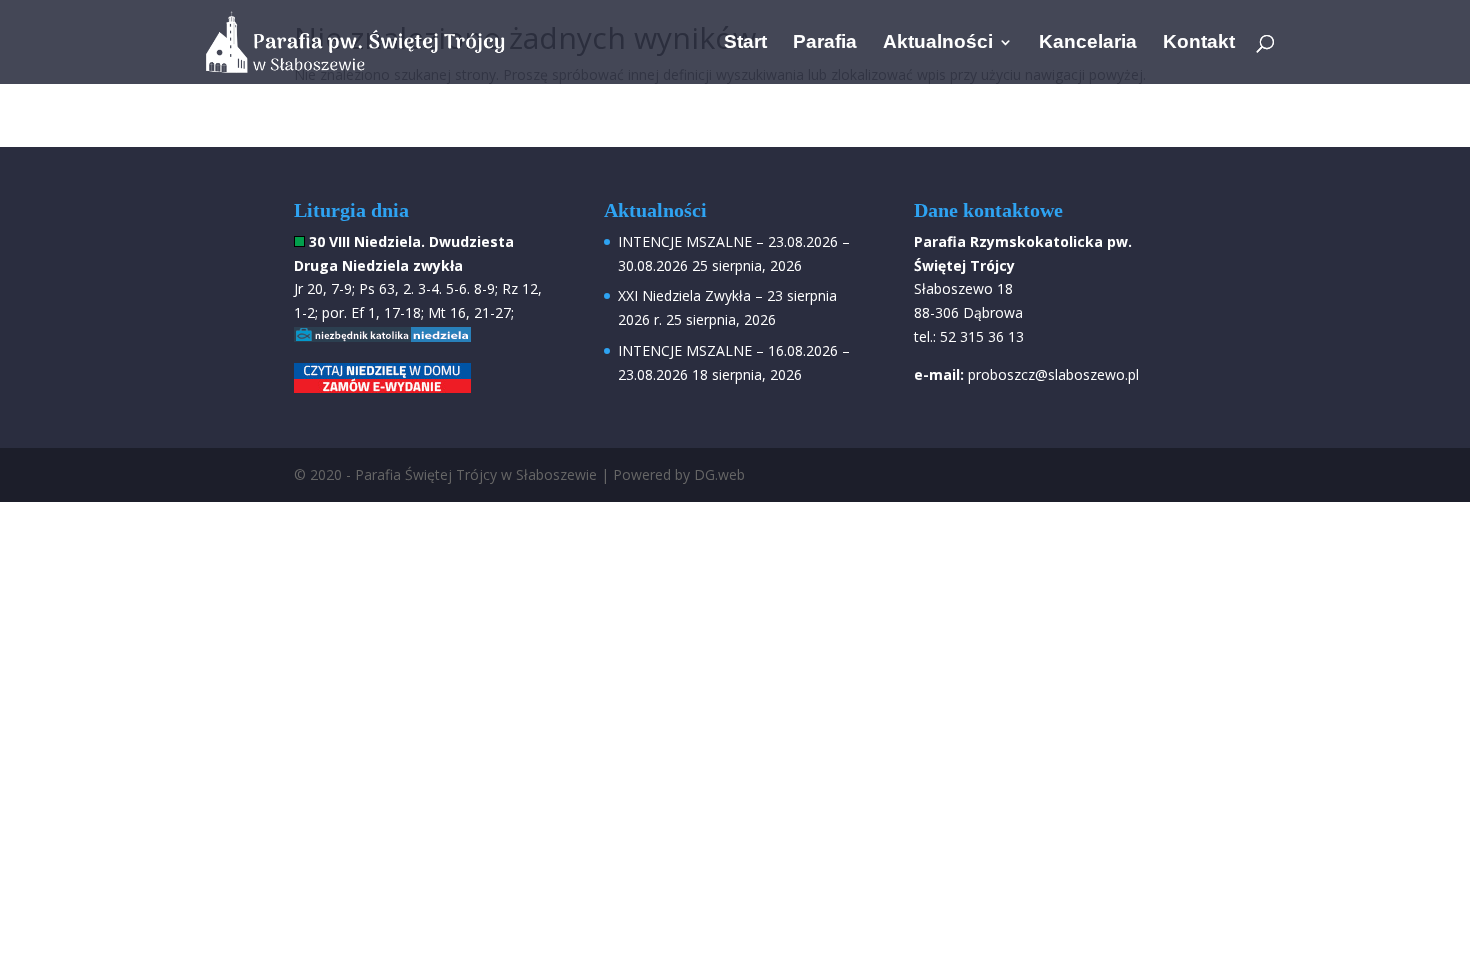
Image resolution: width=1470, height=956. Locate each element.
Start (745, 43)
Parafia (825, 43)
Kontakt (1199, 43)
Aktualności (938, 43)
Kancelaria (1088, 43)
